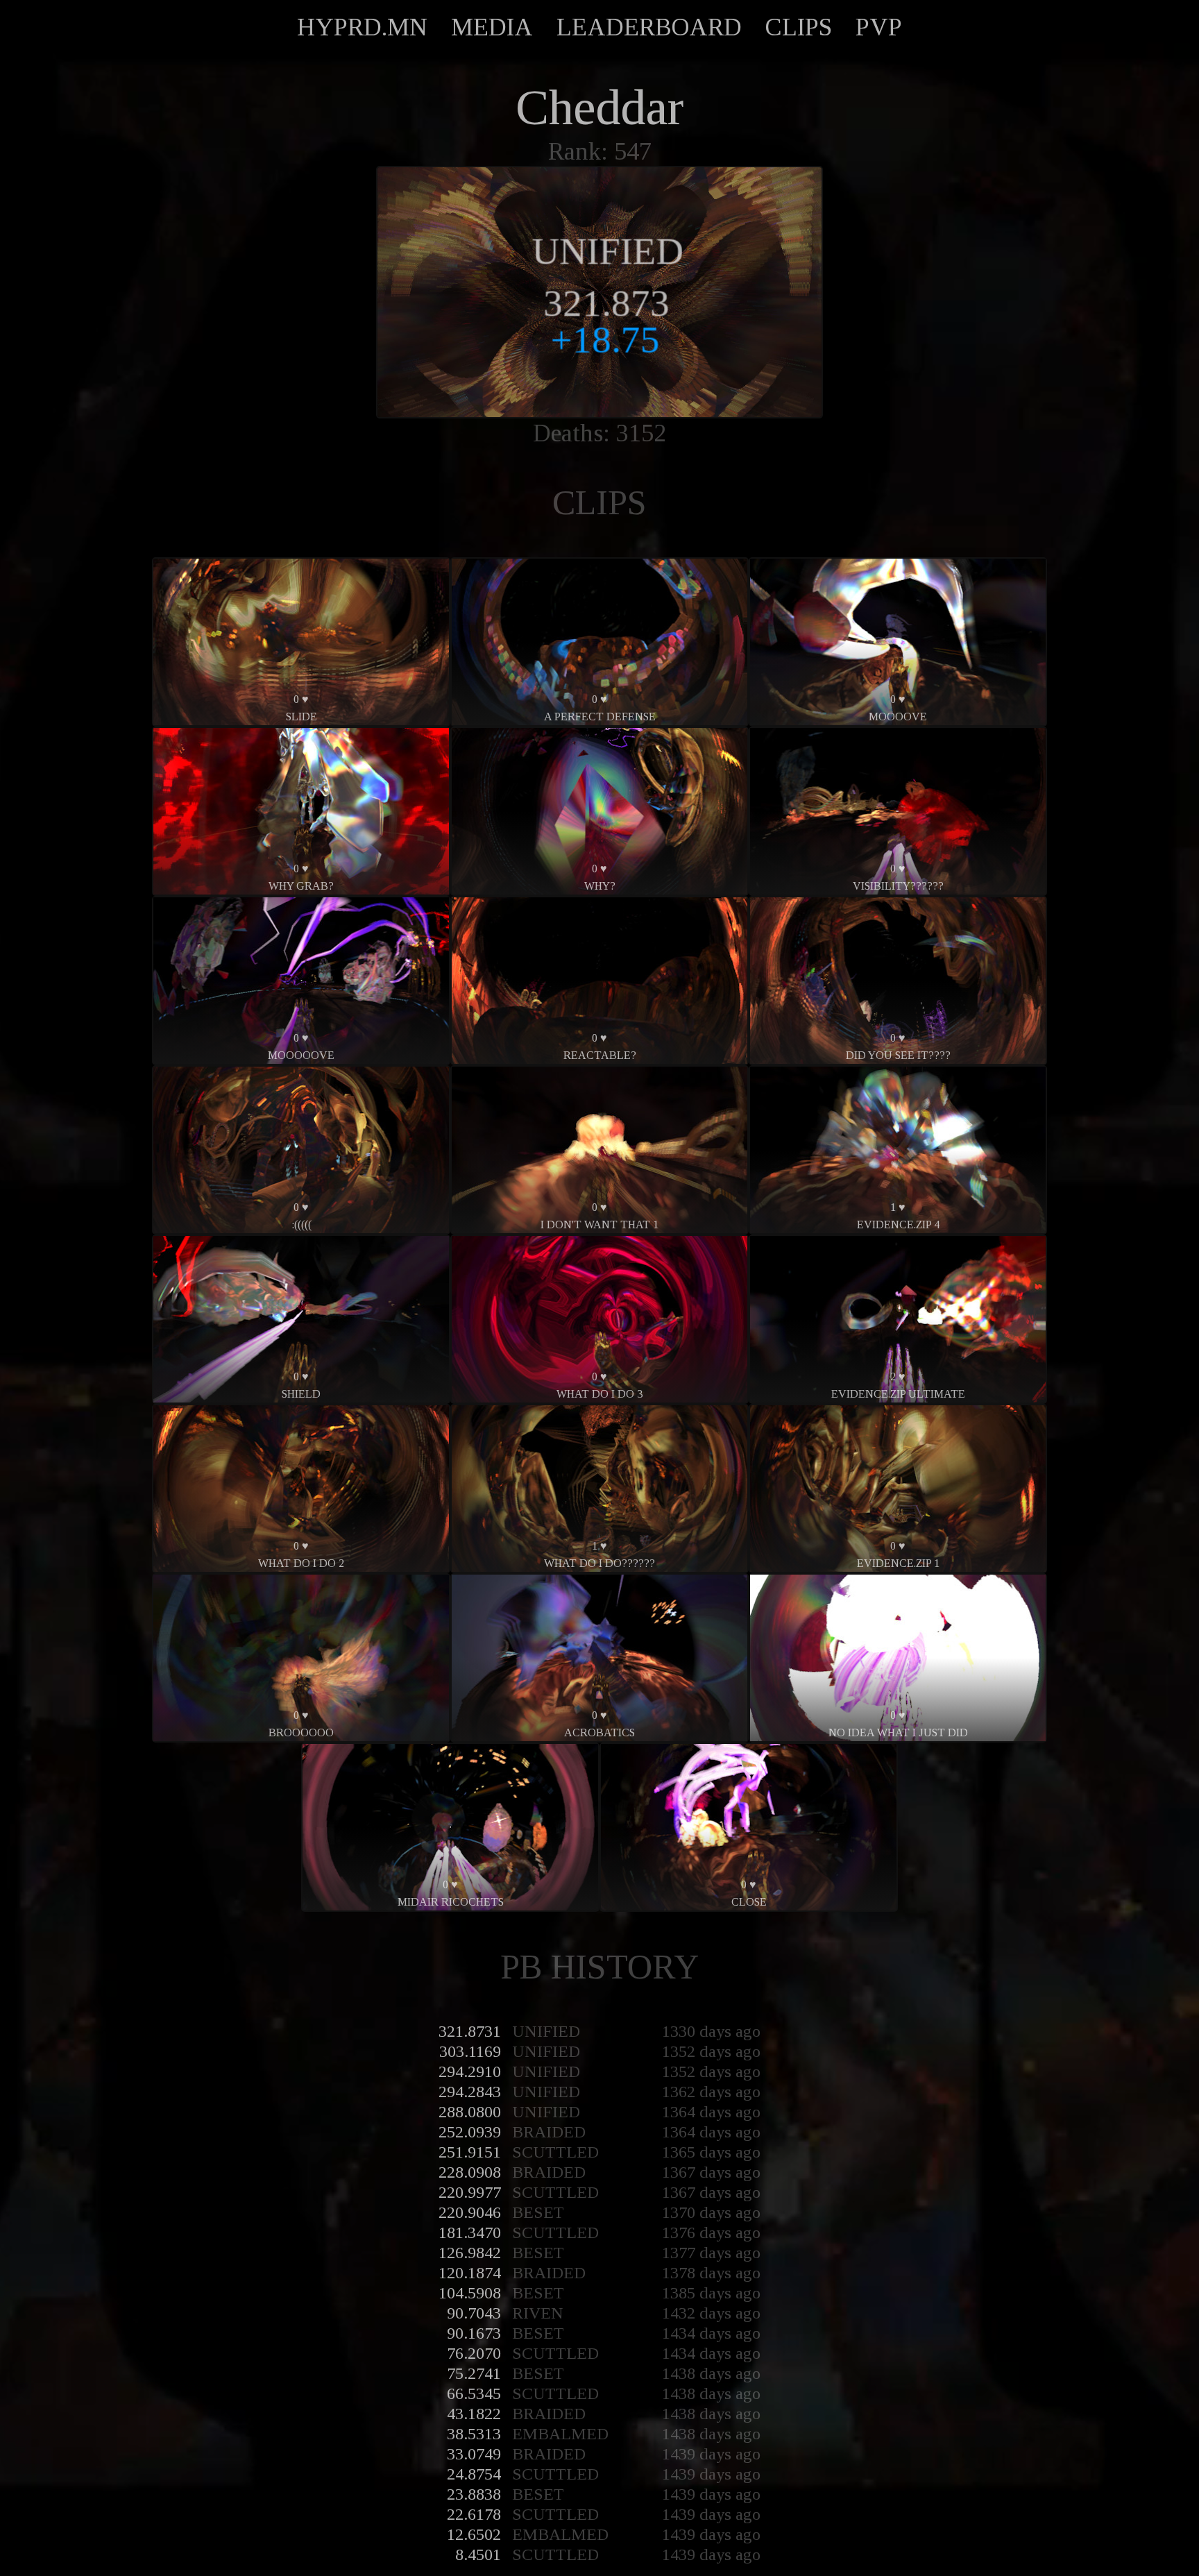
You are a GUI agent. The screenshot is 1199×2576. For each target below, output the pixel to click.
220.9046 (470, 2212)
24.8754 (474, 2474)
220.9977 (470, 2192)
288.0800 (470, 2112)
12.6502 (474, 2534)
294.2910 (470, 2071)
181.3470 (470, 2232)
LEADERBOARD (649, 27)
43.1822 (474, 2414)
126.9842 (470, 2253)
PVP (879, 27)
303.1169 (470, 2051)
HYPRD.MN (362, 27)
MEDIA (492, 27)
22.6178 (474, 2514)
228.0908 (470, 2172)
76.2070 (474, 2353)
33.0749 (474, 2454)
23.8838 (474, 2494)
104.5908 (470, 2293)
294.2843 (470, 2092)
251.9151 (470, 2152)
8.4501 (478, 2554)
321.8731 (470, 2031)
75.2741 (474, 2373)
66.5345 (474, 2393)
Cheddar (599, 108)
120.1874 (470, 2273)
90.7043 (474, 2313)
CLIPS (799, 27)
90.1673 (474, 2333)
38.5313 (474, 2434)
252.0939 (470, 2132)
